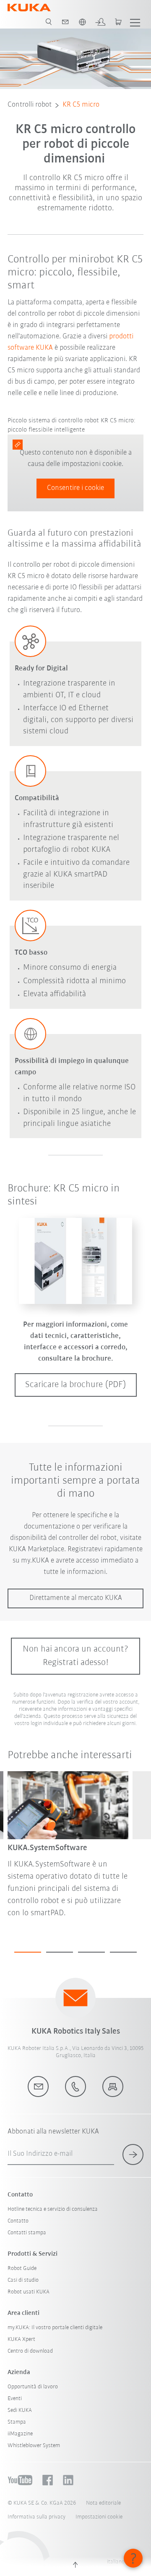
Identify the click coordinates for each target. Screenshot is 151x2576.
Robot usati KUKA (29, 2292)
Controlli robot (30, 105)
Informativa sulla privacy (36, 2517)
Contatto (18, 2221)
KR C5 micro (81, 105)
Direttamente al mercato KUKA (76, 1598)
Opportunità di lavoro (33, 2387)
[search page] (49, 22)
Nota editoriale (103, 2503)
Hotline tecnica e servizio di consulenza (53, 2209)
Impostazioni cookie (99, 2517)
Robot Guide (22, 2268)
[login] (100, 22)
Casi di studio (23, 2280)
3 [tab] (91, 1952)
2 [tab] (60, 1952)
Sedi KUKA (20, 2410)
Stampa (17, 2422)
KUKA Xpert (21, 2339)
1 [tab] (28, 1952)
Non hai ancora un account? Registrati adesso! (75, 1656)
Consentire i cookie (75, 488)
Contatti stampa (27, 2233)
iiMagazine (20, 2434)
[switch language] (82, 22)
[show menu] (135, 22)
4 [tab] (123, 1952)
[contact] (65, 22)
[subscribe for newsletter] (133, 2155)
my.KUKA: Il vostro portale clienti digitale (55, 2328)
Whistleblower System (34, 2446)
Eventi (15, 2399)
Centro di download (30, 2351)
